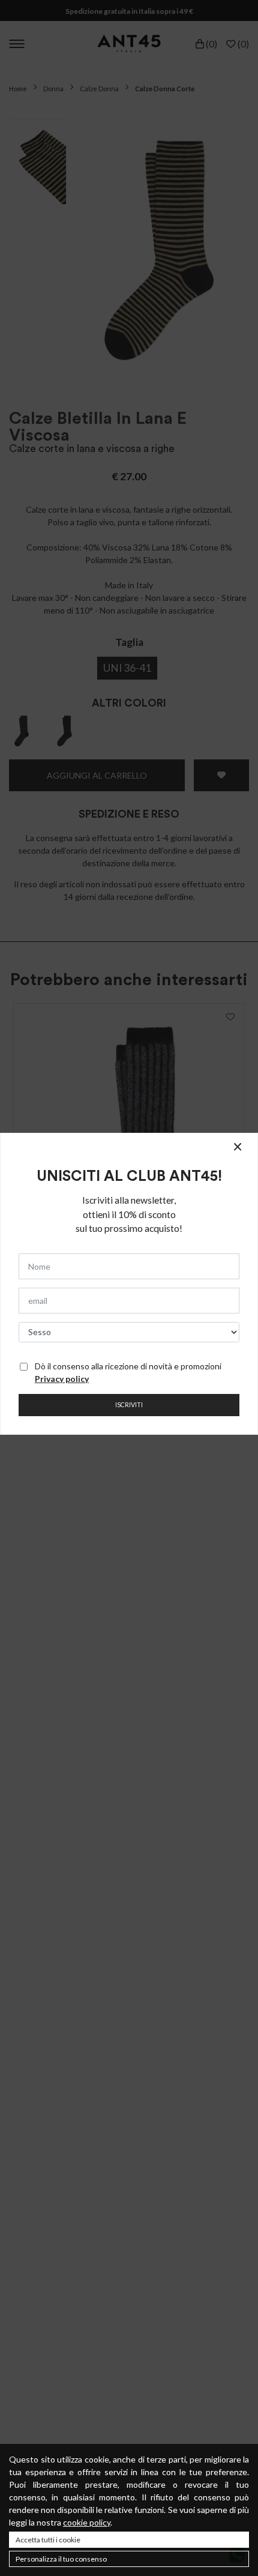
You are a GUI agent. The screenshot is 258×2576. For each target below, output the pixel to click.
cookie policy (87, 2522)
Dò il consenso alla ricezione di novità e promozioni (128, 1372)
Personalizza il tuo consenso (61, 2559)
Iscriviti (129, 1405)
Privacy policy (62, 1379)
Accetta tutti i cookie (48, 2540)
